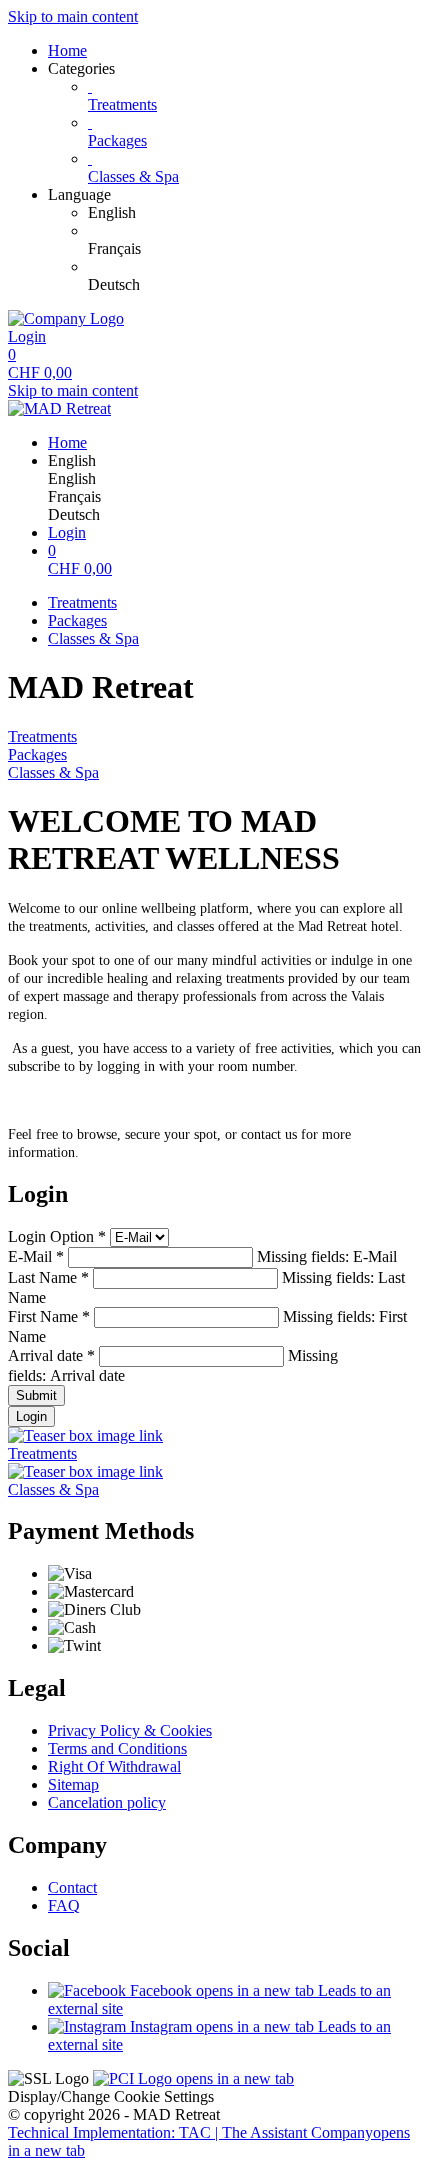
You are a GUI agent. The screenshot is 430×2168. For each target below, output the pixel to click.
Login (31, 1416)
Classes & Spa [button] (53, 1489)
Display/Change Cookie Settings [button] (111, 2096)
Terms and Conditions (117, 1748)
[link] (255, 213)
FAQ (64, 1905)
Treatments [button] (42, 1453)
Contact (72, 1887)
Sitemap (73, 1784)
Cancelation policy (107, 1802)
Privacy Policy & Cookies (130, 1730)
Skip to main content (73, 16)
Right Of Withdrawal (114, 1766)
